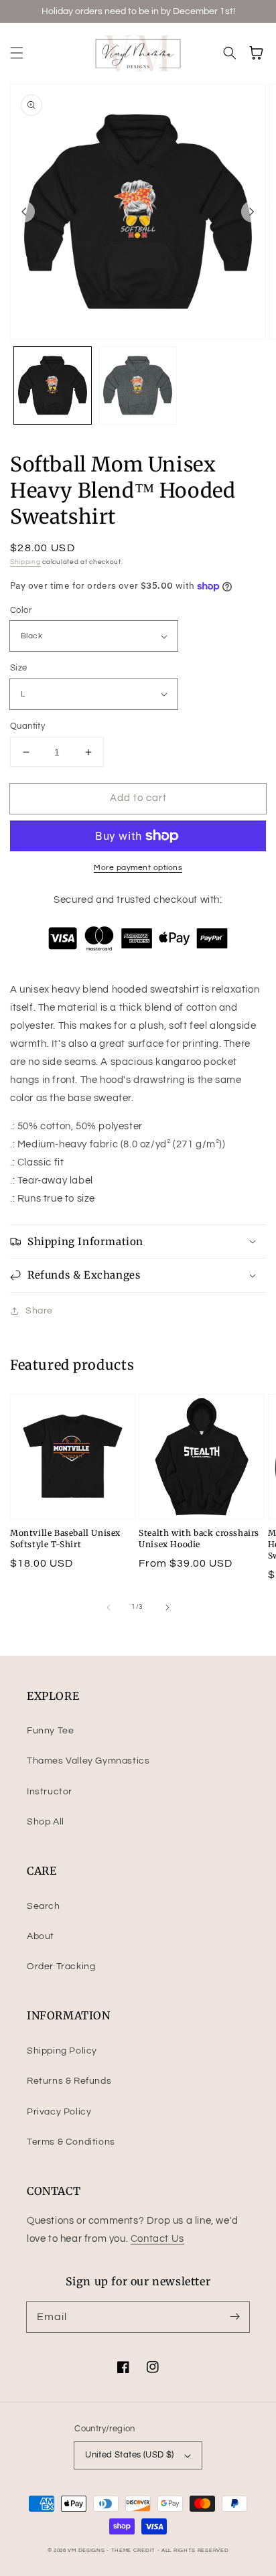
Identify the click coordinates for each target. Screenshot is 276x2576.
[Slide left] (24, 212)
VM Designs (86, 2550)
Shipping (25, 562)
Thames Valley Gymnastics (88, 1761)
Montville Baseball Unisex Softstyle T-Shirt (65, 1539)
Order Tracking (61, 1966)
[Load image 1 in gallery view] (53, 385)
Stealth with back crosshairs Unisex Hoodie (199, 1539)
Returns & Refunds (69, 2081)
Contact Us (157, 2239)
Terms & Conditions (71, 2142)
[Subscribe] (234, 2317)
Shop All (46, 1822)
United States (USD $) (129, 2455)
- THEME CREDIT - (134, 2550)
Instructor (50, 1792)
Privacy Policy (59, 2112)
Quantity (27, 726)
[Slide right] (252, 212)
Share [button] (39, 1311)
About (41, 1936)
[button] (17, 53)
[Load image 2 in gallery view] (138, 385)
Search (44, 1906)
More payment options (138, 868)
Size (19, 668)
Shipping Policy (62, 2051)
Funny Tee (50, 1731)
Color (21, 610)
